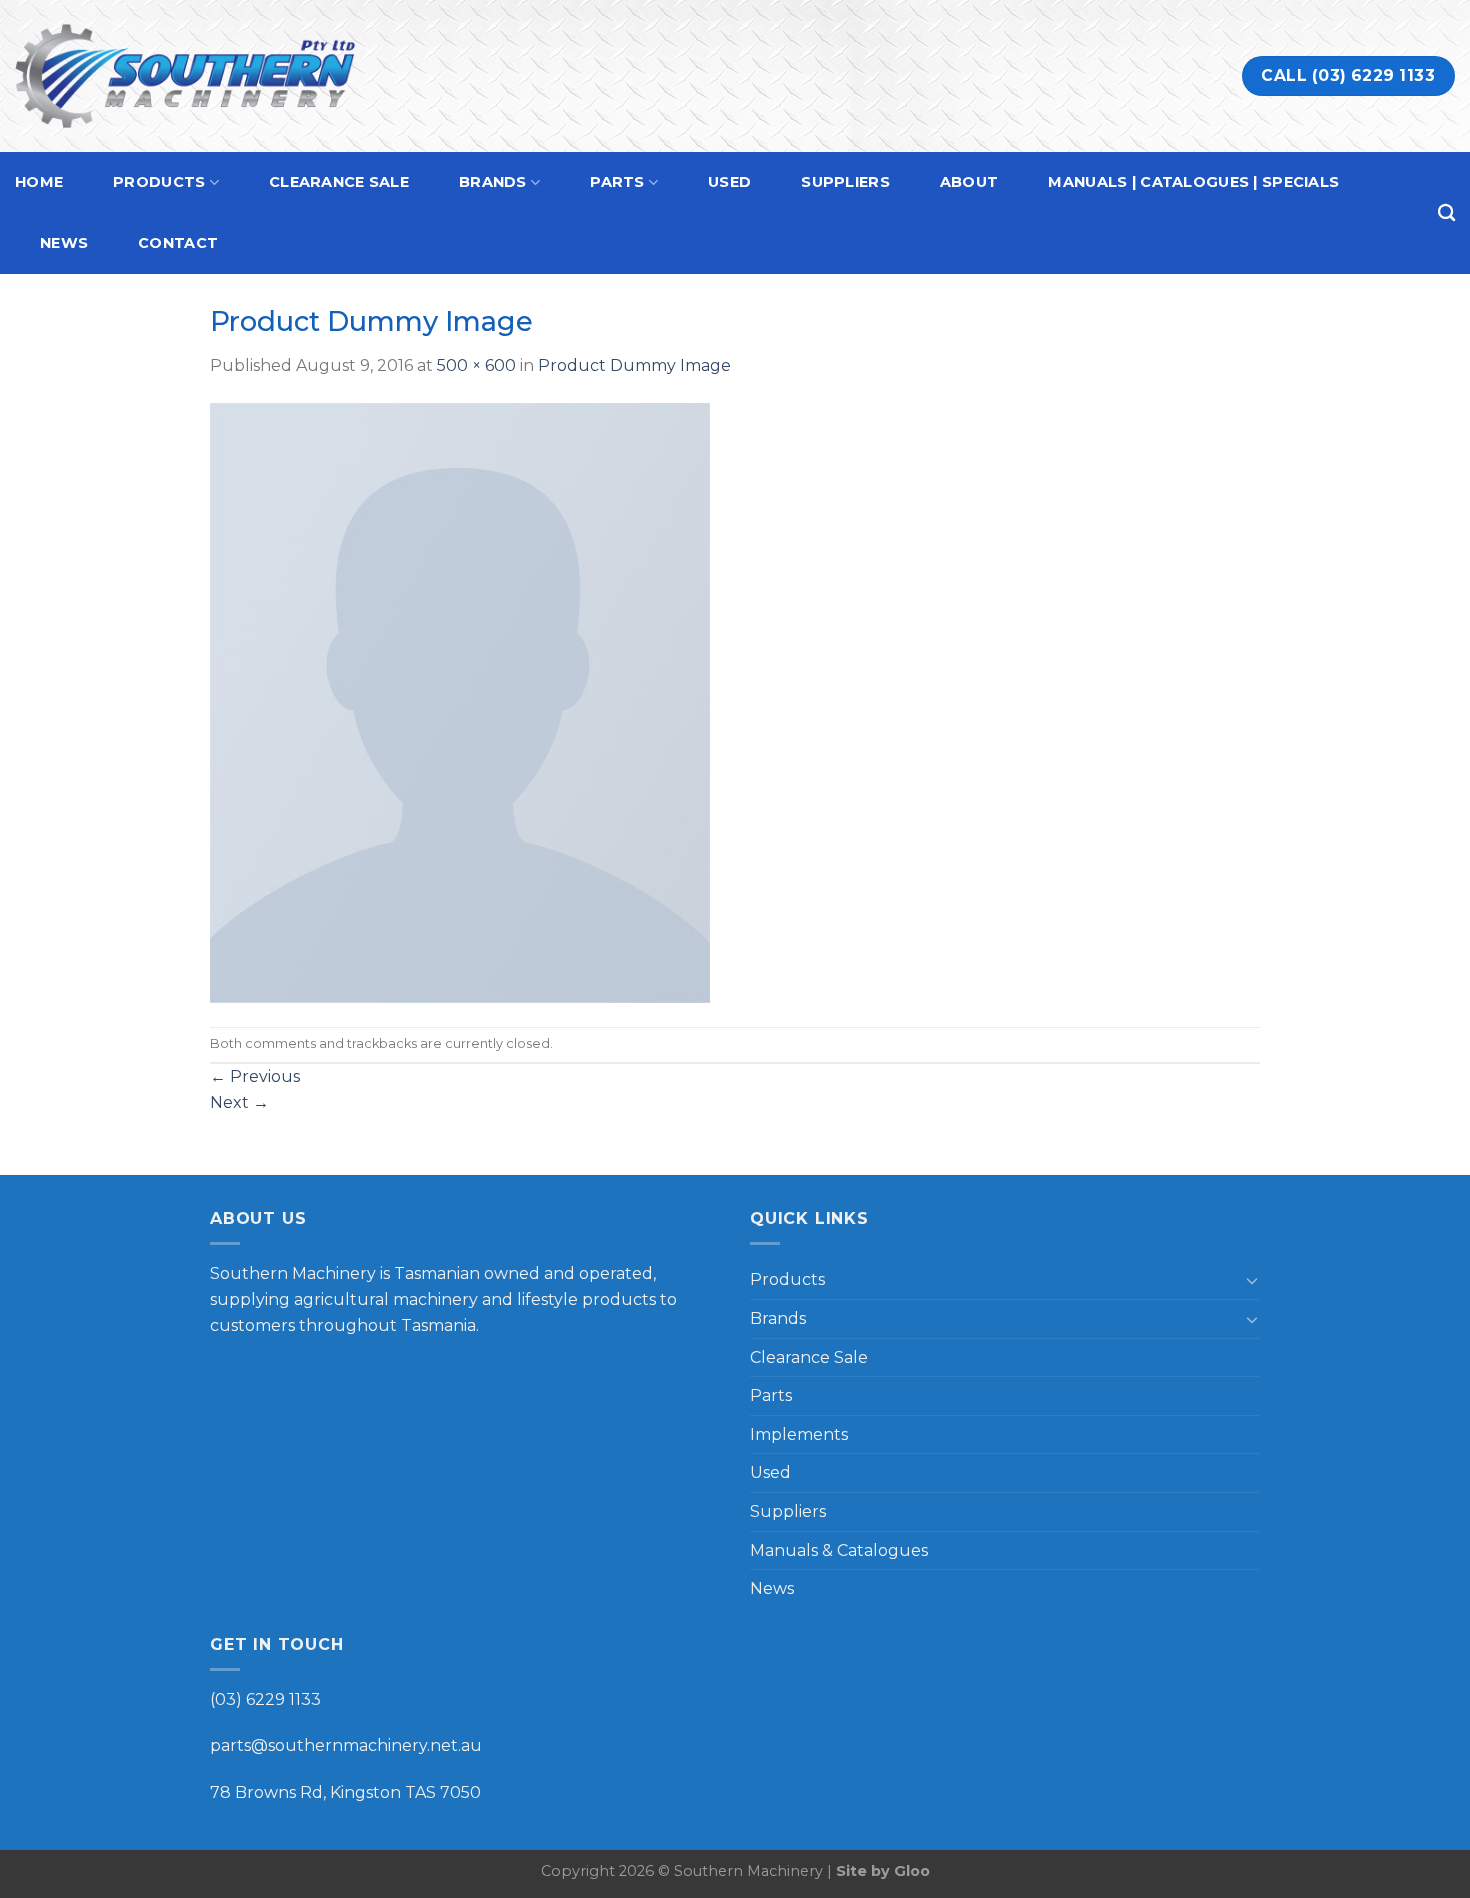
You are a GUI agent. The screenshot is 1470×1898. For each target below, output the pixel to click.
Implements (799, 1434)
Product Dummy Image (634, 365)
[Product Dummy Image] (460, 701)
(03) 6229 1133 (265, 1699)
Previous (255, 1076)
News (64, 243)
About (969, 182)
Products (159, 182)
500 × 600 (476, 365)
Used (729, 182)
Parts (617, 182)
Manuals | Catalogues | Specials (1193, 182)
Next (239, 1102)
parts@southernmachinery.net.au (346, 1745)
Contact (178, 243)
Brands (493, 182)
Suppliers (845, 182)
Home (39, 182)
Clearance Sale (339, 182)
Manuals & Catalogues (839, 1550)
